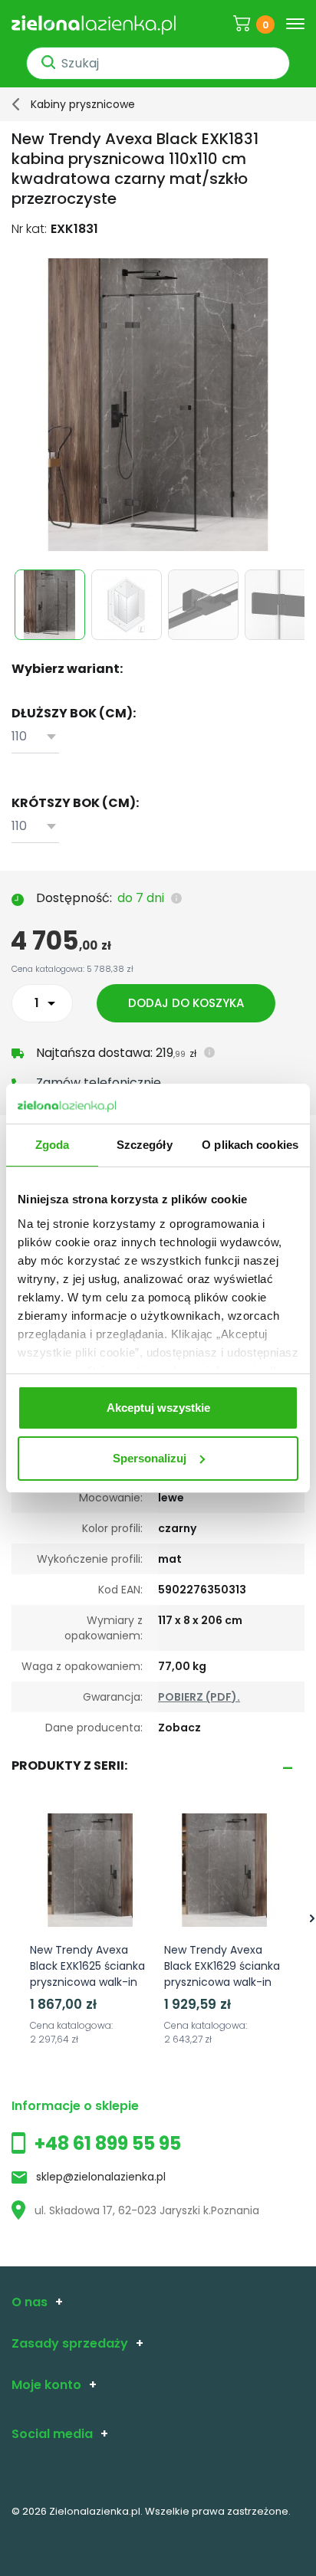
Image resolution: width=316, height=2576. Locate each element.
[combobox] (35, 737)
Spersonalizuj (150, 1458)
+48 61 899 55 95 (108, 2143)
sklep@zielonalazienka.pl (101, 2177)
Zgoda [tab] (53, 1145)
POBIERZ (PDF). (199, 1697)
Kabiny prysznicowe (83, 104)
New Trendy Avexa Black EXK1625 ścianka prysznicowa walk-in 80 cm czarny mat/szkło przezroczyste (87, 1990)
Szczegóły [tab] (145, 1145)
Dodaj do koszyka (186, 1003)
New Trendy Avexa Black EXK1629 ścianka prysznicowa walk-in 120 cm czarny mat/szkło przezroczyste (222, 1990)
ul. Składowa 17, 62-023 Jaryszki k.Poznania (147, 2210)
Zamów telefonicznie (99, 1083)
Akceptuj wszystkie (158, 1408)
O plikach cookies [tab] (250, 1145)
